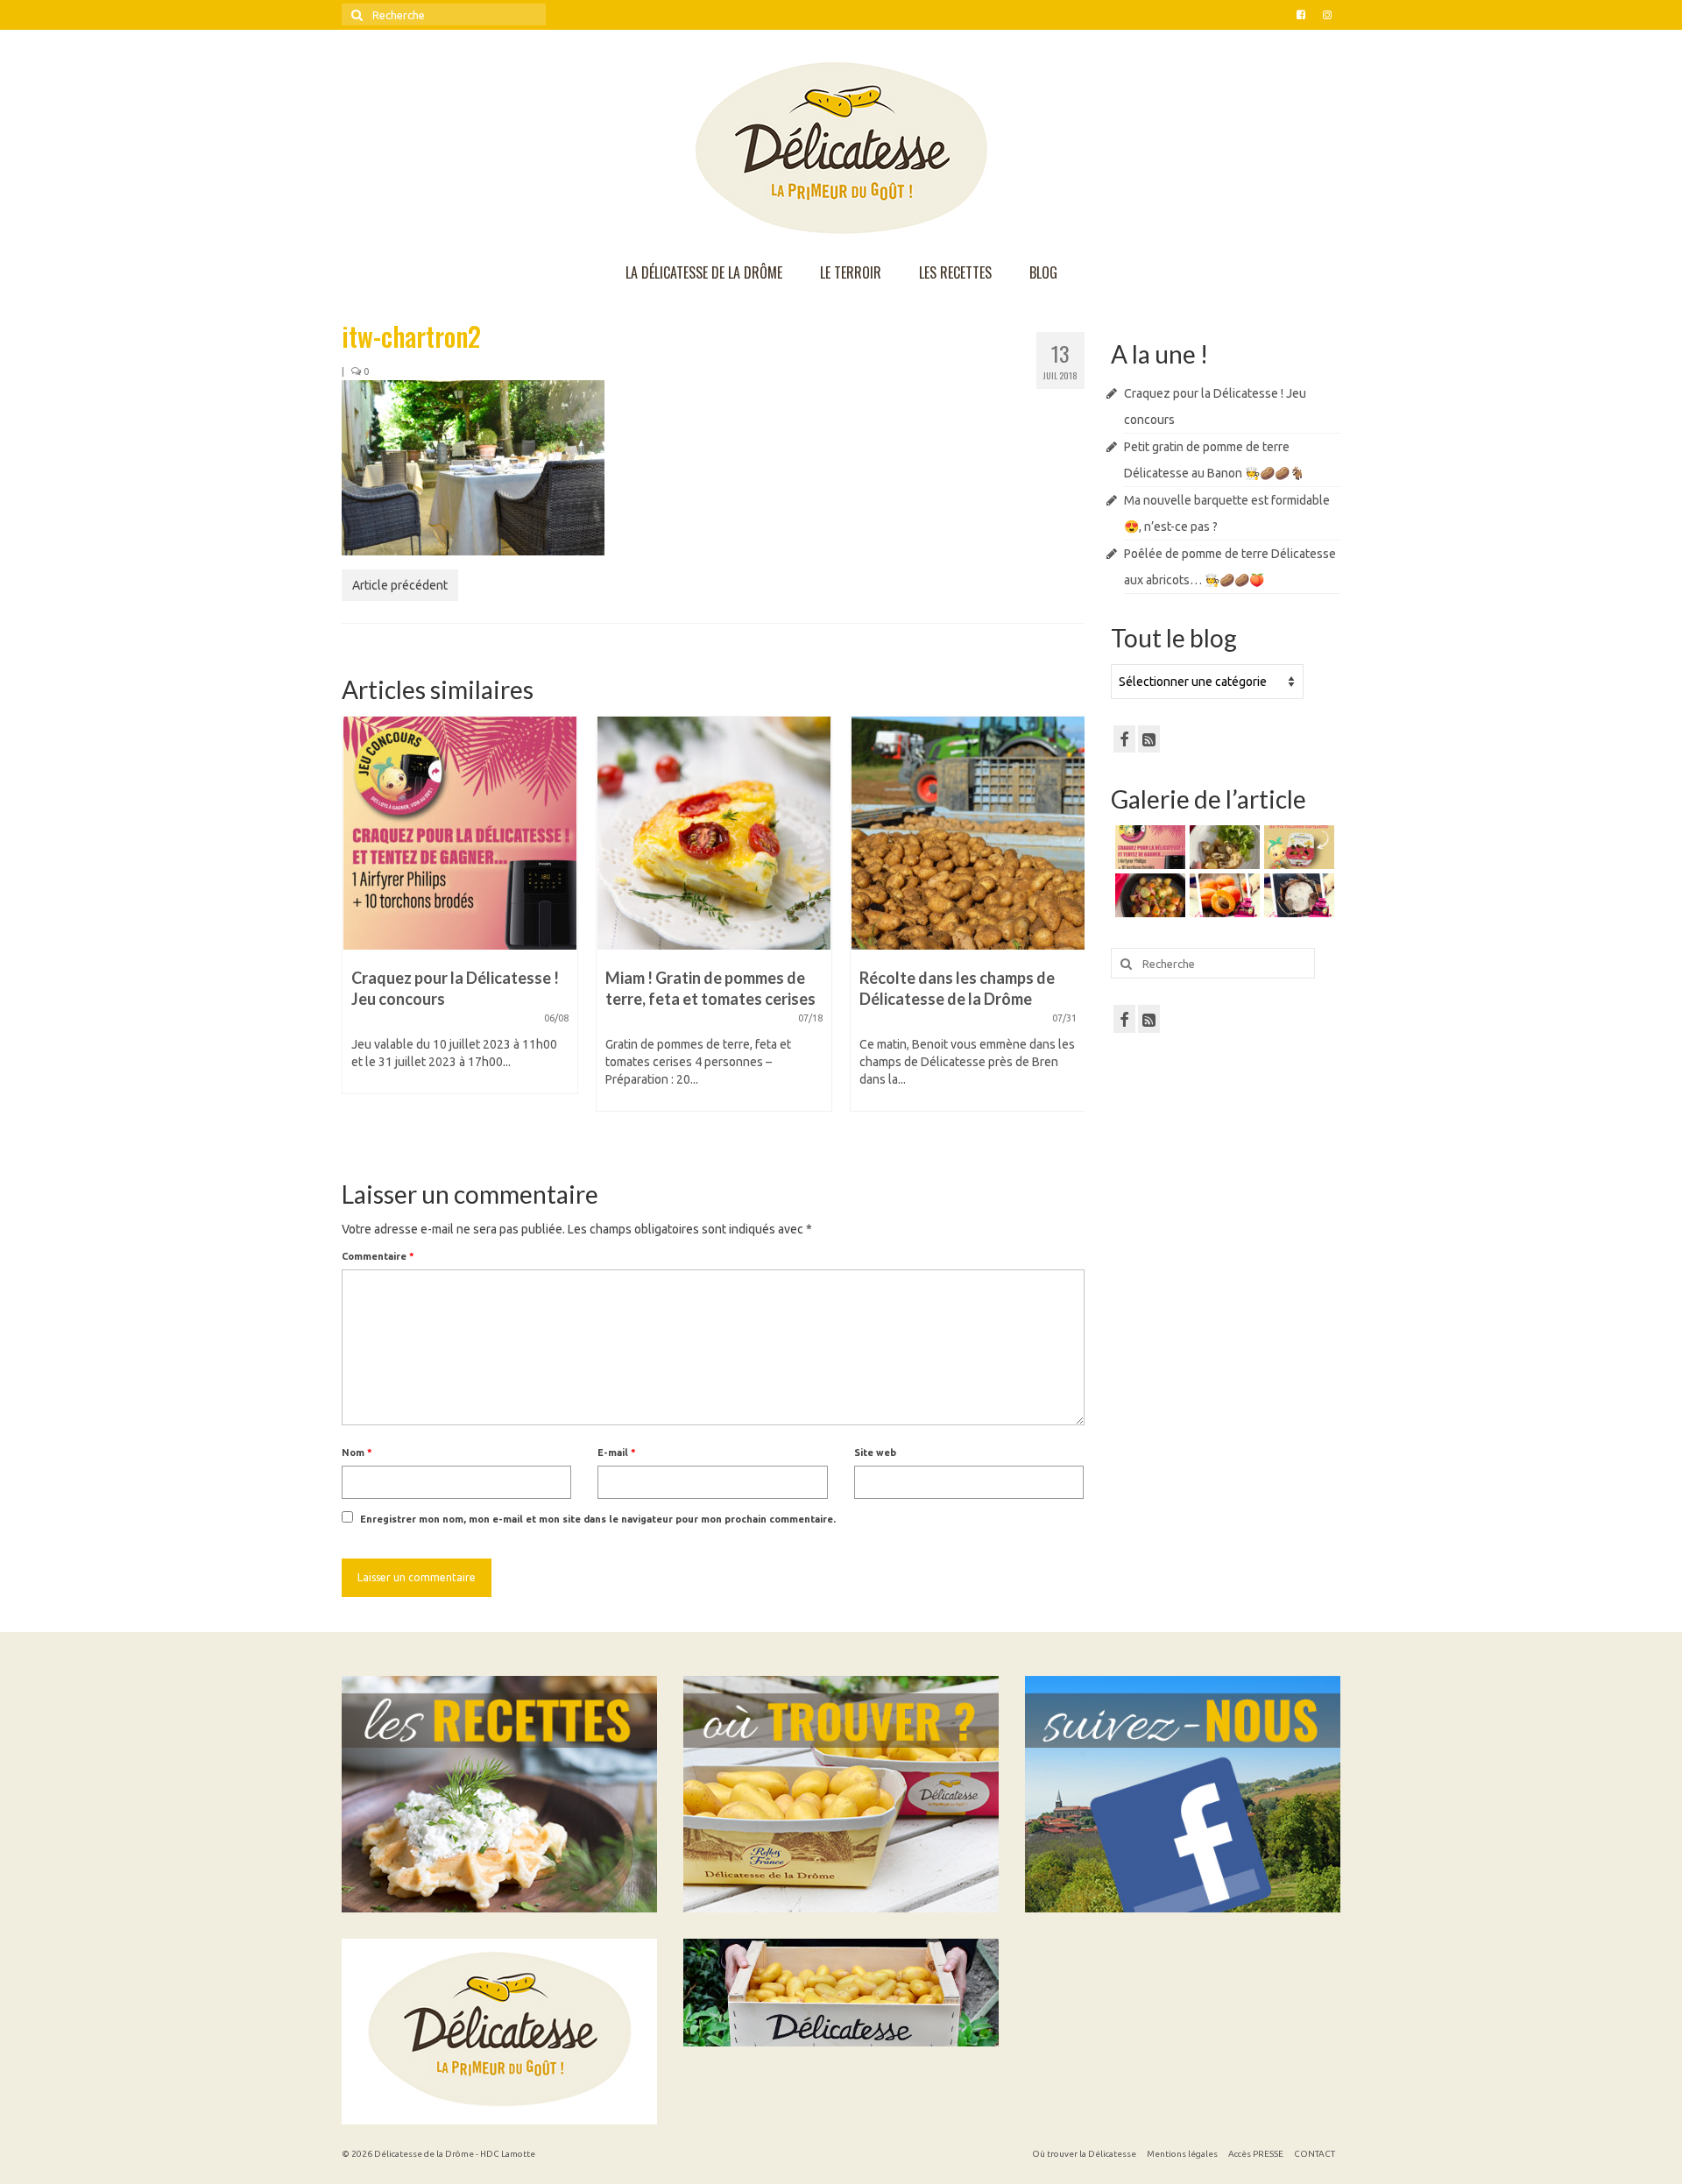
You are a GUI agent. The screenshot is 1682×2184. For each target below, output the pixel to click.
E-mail (617, 1452)
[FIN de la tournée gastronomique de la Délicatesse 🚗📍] (1223, 895)
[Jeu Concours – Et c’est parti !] (968, 833)
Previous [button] (357, 933)
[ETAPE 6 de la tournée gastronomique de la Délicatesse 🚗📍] (1297, 895)
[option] (460, 922)
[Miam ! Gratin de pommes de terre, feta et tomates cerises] (460, 833)
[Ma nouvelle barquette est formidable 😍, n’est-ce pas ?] (1297, 847)
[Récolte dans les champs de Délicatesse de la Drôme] (714, 833)
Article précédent (400, 585)
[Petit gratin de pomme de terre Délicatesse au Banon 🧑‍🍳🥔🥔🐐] (1223, 847)
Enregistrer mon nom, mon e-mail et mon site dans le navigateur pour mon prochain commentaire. (598, 1519)
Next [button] (1069, 933)
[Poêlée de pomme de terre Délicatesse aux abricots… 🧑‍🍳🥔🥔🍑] (1148, 895)
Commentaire (378, 1256)
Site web (875, 1452)
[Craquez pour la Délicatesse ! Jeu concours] (1148, 847)
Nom (357, 1452)
